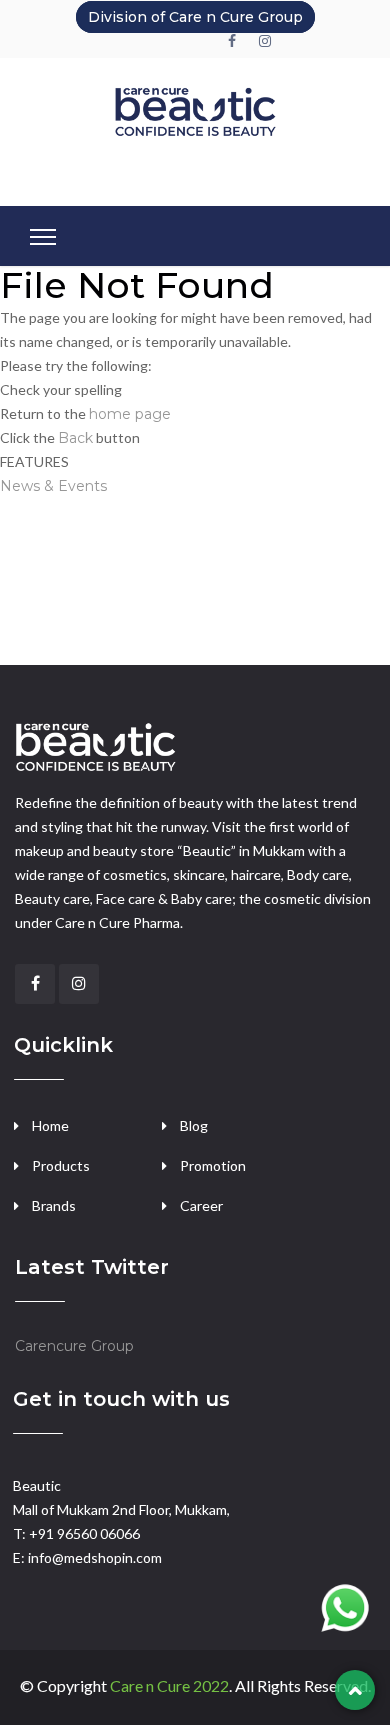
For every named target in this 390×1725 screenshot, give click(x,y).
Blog (194, 1125)
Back (75, 438)
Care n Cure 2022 (169, 1685)
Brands (54, 1205)
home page (130, 414)
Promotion (213, 1165)
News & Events (53, 486)
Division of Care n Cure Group (195, 17)
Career (201, 1205)
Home (50, 1125)
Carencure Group (74, 1346)
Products (61, 1165)
